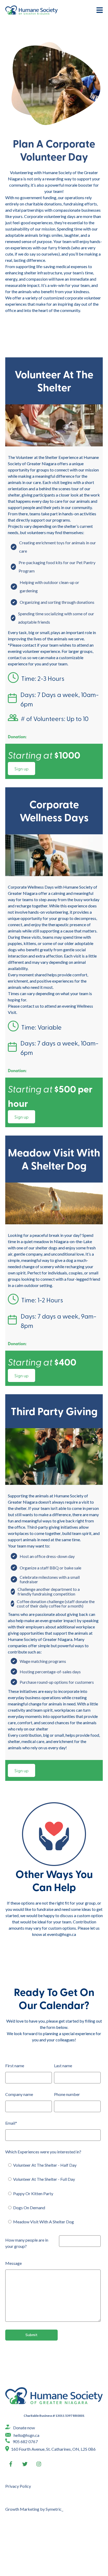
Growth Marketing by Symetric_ (34, 2509)
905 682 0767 (25, 2441)
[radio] (56, 2165)
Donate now (24, 2428)
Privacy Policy (18, 2486)
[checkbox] (53, 2194)
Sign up (21, 769)
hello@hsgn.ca (26, 2435)
